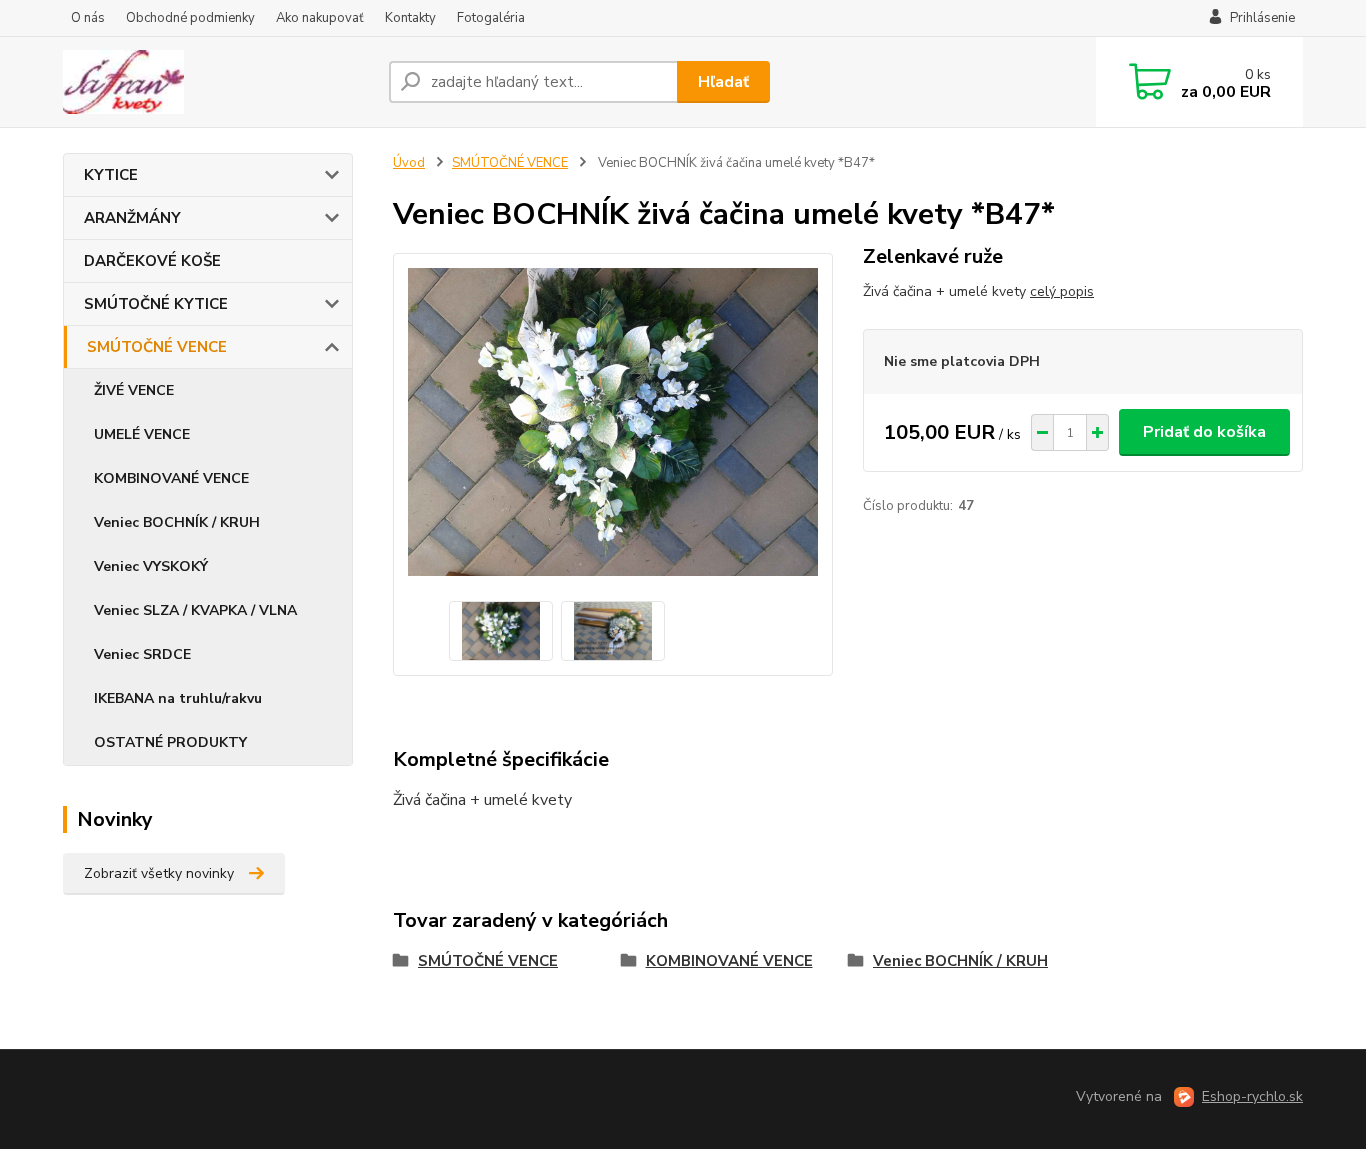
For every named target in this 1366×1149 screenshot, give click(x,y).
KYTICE (111, 175)
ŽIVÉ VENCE (134, 390)
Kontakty (410, 18)
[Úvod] (218, 82)
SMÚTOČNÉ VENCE (157, 347)
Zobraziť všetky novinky (159, 873)
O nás (88, 18)
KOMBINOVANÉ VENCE (171, 478)
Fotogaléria (491, 18)
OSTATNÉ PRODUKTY (170, 742)
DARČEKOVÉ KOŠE (152, 261)
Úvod (409, 163)
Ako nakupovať (320, 18)
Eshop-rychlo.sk (1252, 1096)
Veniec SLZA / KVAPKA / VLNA (195, 610)
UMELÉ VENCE (142, 434)
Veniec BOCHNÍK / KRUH (177, 522)
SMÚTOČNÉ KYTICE (156, 304)
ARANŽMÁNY (132, 218)
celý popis (1062, 291)
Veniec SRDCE (142, 654)
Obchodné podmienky (190, 18)
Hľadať (723, 82)
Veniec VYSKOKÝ (151, 566)
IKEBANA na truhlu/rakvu (178, 698)
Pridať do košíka (1204, 432)
